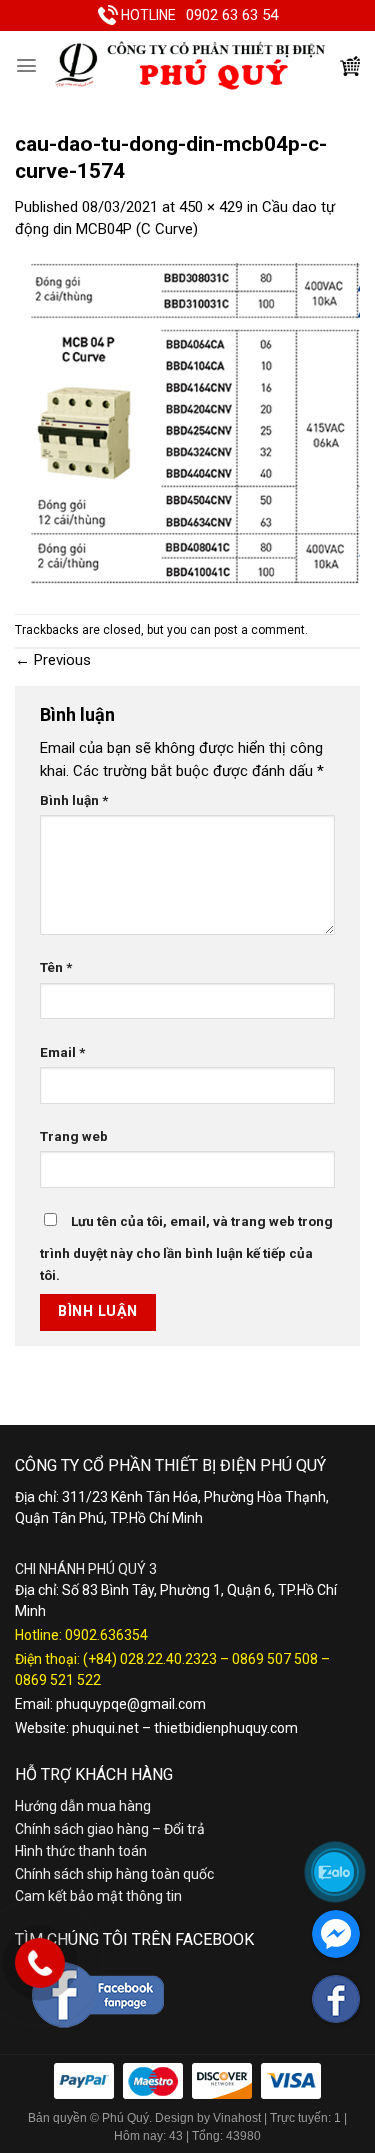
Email (62, 1052)
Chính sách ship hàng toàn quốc (114, 1874)
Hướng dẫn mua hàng (83, 1806)
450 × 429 (211, 207)
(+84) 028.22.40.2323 (150, 1659)
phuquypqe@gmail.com (131, 1704)
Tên (56, 967)
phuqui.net (105, 1728)
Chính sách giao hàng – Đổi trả (110, 1829)
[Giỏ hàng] (350, 66)
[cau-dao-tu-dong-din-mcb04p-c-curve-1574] (187, 427)
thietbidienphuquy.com (226, 1728)
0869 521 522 (58, 1680)
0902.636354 (106, 1635)
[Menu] (26, 65)
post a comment (259, 630)
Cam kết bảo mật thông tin (98, 1896)
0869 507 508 (275, 1659)
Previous (53, 660)
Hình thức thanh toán (81, 1851)
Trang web (74, 1136)
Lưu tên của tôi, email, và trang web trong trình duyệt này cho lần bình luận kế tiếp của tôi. (186, 1248)
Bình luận (74, 800)
